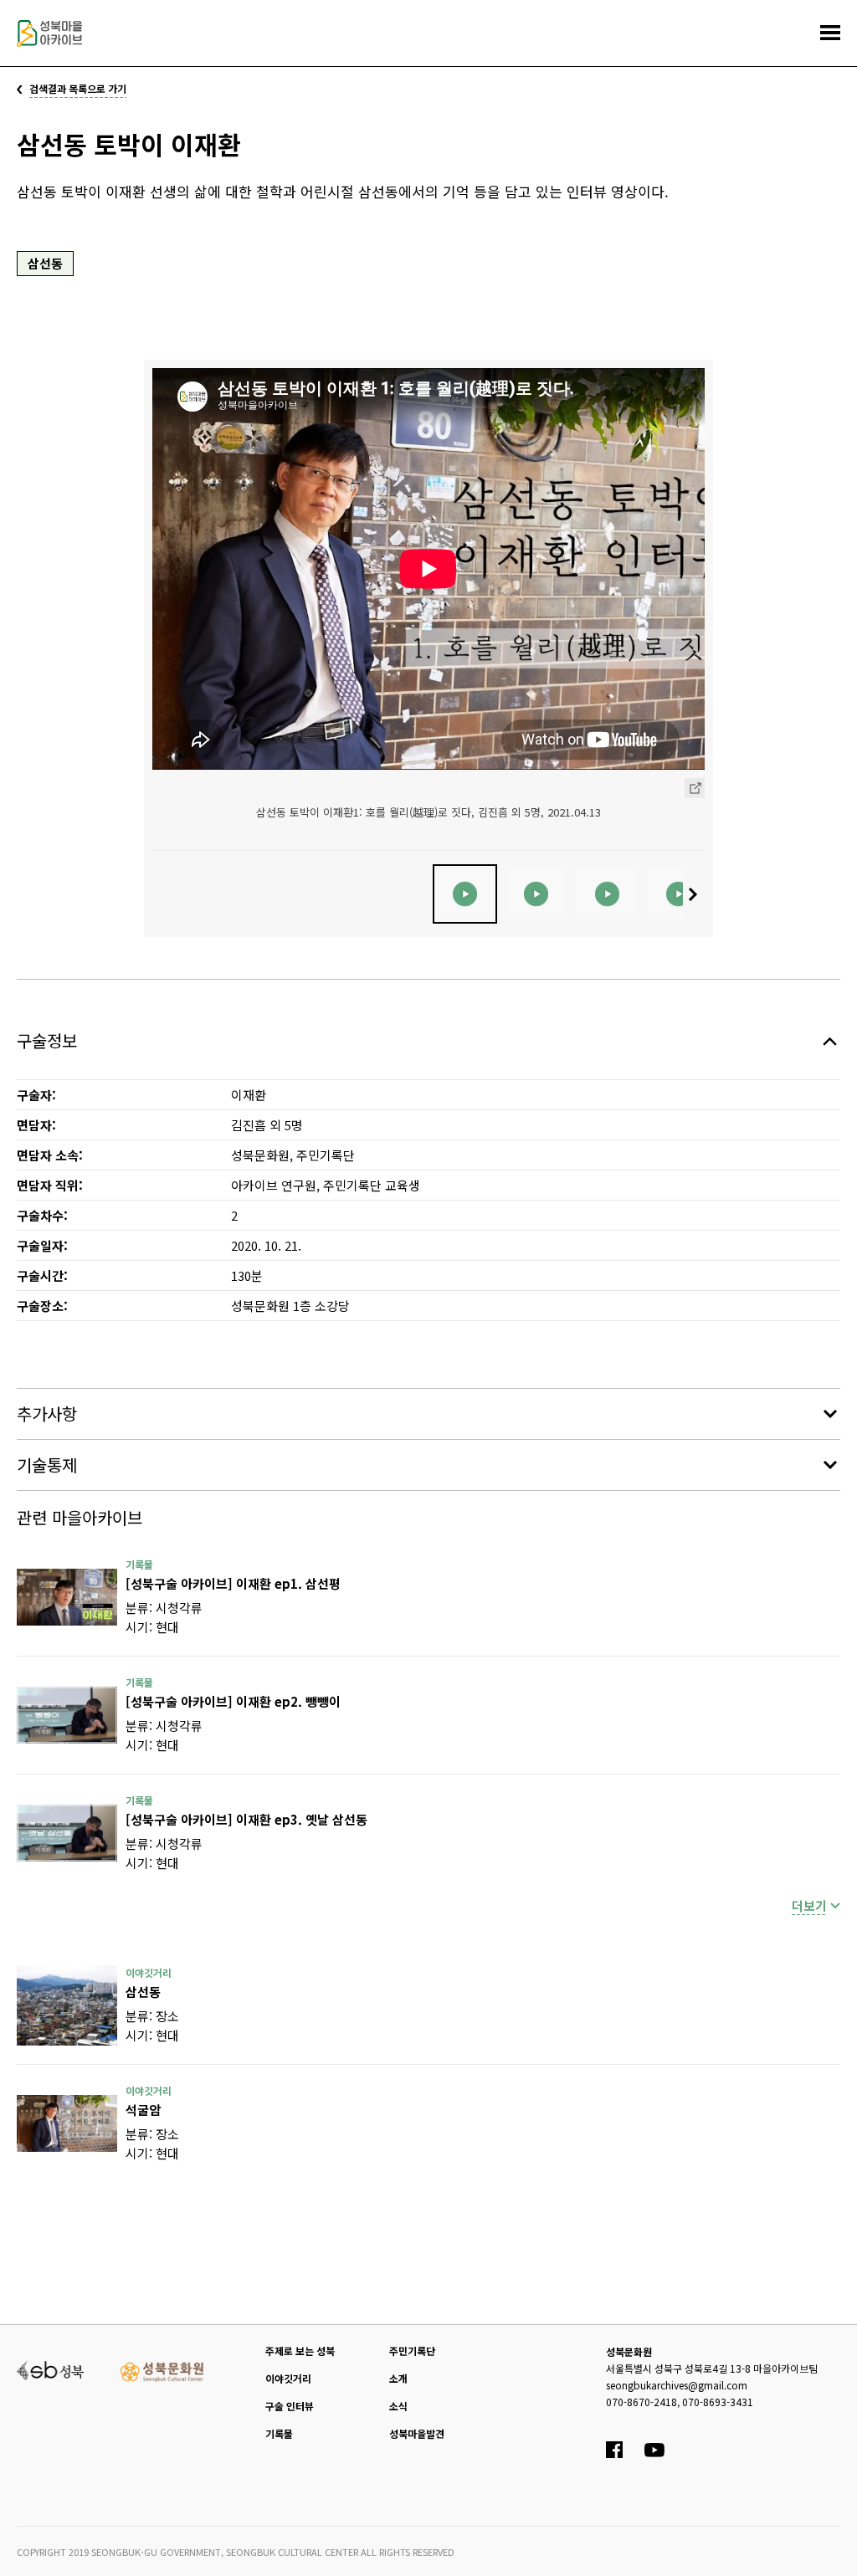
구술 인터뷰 (290, 2406)
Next (697, 894)
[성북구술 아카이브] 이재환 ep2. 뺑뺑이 (233, 1701)
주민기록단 (412, 2351)
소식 (398, 2406)
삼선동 (45, 263)
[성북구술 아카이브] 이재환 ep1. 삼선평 (233, 1583)
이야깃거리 (288, 2378)
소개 (398, 2378)
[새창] (67, 1597)
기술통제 (47, 1465)
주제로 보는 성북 (300, 2351)
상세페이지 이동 (695, 788)
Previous (160, 894)
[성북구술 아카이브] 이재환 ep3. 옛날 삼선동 (246, 1819)
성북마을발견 (417, 2433)
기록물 (279, 2433)
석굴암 (143, 2110)
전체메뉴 (830, 33)
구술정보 (47, 1040)
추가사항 (47, 1413)
